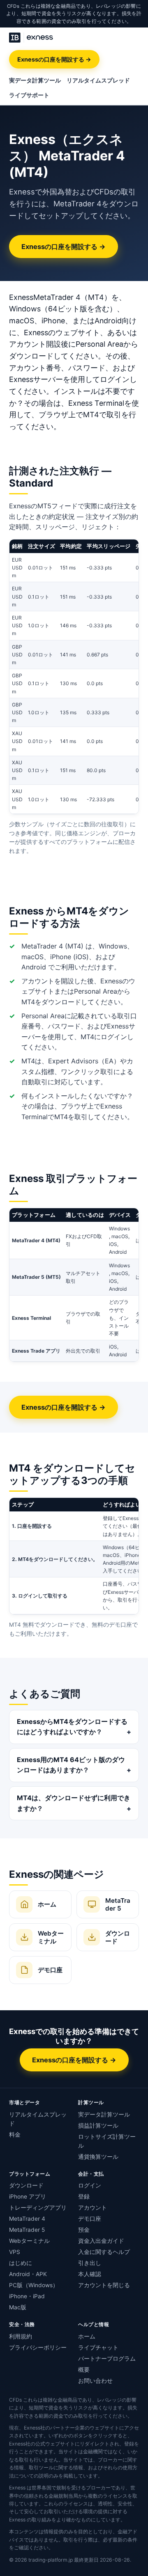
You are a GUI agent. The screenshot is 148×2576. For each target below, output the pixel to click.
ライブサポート (29, 95)
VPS (15, 2252)
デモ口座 (90, 2219)
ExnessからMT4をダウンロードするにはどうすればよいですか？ (72, 1727)
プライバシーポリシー (38, 2347)
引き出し (90, 2263)
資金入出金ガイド (101, 2241)
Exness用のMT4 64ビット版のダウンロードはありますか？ (71, 1765)
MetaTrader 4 (27, 2219)
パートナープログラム (107, 2359)
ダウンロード (26, 2185)
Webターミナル (29, 2241)
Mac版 (18, 2307)
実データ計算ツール (35, 80)
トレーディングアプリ (38, 2208)
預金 (84, 2230)
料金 (15, 2135)
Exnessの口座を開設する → (54, 59)
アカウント (92, 2208)
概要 (84, 2370)
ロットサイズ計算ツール (107, 2141)
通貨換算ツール (98, 2157)
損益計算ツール (98, 2126)
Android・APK (28, 2274)
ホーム (87, 2336)
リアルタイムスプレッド (98, 80)
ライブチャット (98, 2347)
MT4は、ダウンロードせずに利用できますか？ (74, 1803)
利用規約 (21, 2336)
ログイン (90, 2185)
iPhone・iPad (27, 2296)
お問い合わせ (95, 2381)
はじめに (21, 2263)
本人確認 (90, 2274)
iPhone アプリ (28, 2197)
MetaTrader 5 (27, 2230)
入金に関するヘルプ (104, 2252)
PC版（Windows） (34, 2285)
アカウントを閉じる (104, 2285)
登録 (84, 2197)
